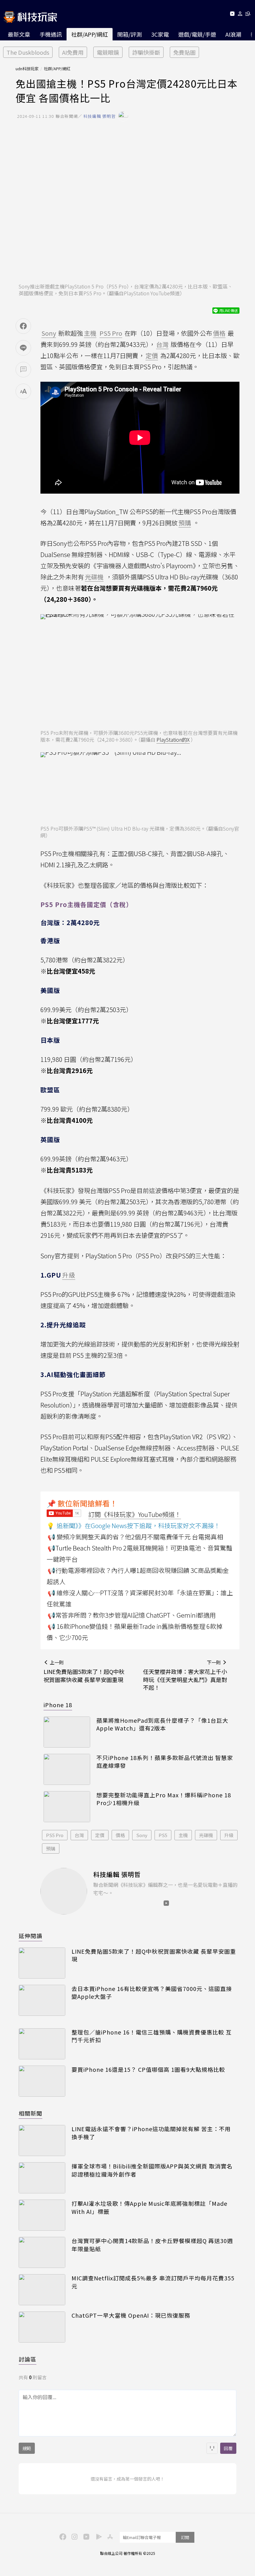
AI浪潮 (233, 34)
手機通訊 (51, 34)
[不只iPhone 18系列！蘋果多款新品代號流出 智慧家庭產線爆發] (67, 1769)
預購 (51, 1848)
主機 (183, 1835)
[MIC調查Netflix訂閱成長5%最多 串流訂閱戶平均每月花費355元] (42, 2290)
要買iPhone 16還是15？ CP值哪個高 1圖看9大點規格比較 (148, 2069)
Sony (142, 1835)
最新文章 (19, 34)
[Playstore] (97, 2536)
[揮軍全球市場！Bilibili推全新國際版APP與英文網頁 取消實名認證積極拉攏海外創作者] (42, 2178)
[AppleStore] (109, 2536)
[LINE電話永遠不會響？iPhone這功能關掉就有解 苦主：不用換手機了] (42, 2141)
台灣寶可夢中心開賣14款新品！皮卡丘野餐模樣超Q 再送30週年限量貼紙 (152, 2245)
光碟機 (206, 1835)
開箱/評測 (130, 34)
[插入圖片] (212, 2448)
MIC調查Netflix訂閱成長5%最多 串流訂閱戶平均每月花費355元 (153, 2282)
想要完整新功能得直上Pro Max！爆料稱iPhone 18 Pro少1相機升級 (164, 1799)
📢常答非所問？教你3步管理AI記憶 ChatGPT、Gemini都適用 (132, 1615)
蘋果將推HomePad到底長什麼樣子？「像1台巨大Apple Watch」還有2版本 (162, 1724)
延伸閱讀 (30, 1936)
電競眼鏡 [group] (108, 52)
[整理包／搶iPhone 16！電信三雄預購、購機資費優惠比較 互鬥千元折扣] (42, 2044)
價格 (120, 1835)
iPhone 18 (58, 1705)
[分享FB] (23, 326)
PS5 (163, 1835)
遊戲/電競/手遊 (197, 34)
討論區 (28, 2359)
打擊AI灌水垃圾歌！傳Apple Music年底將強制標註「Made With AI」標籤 (149, 2207)
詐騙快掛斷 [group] (146, 52)
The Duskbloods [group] (28, 52)
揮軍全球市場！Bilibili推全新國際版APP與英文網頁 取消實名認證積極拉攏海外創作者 (152, 2170)
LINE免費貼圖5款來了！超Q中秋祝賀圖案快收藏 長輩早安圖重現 (154, 1955)
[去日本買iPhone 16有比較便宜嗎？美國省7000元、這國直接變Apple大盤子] (42, 2000)
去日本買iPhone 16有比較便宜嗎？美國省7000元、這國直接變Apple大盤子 (152, 1993)
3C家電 (160, 34)
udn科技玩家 (27, 69)
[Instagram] (74, 2536)
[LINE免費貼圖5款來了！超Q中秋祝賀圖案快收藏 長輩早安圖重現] (42, 1963)
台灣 (79, 1835)
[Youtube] (232, 15)
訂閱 (185, 2537)
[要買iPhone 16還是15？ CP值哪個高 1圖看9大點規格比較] (42, 2081)
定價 (100, 1835)
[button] (240, 15)
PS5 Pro (55, 1835)
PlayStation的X (173, 740)
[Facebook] (62, 2536)
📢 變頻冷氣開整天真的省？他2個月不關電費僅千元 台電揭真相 (135, 1537)
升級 (229, 1835)
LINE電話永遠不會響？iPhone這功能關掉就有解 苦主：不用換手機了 (151, 2133)
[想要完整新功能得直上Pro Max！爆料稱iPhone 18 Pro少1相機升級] (67, 1807)
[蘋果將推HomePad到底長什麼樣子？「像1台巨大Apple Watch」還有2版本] (67, 1732)
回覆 (228, 2448)
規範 (27, 2448)
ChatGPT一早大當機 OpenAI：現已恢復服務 (131, 2315)
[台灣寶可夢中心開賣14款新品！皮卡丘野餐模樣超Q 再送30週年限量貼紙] (42, 2252)
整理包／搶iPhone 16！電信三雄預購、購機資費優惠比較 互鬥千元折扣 (152, 2036)
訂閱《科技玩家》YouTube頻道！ (135, 1514)
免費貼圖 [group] (184, 52)
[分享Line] (23, 348)
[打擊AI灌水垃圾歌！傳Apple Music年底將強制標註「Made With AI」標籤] (42, 2215)
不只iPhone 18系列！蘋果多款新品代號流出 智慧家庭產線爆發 (165, 1762)
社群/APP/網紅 (90, 34)
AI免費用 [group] (73, 52)
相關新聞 (30, 2113)
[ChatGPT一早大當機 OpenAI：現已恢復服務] (42, 2327)
